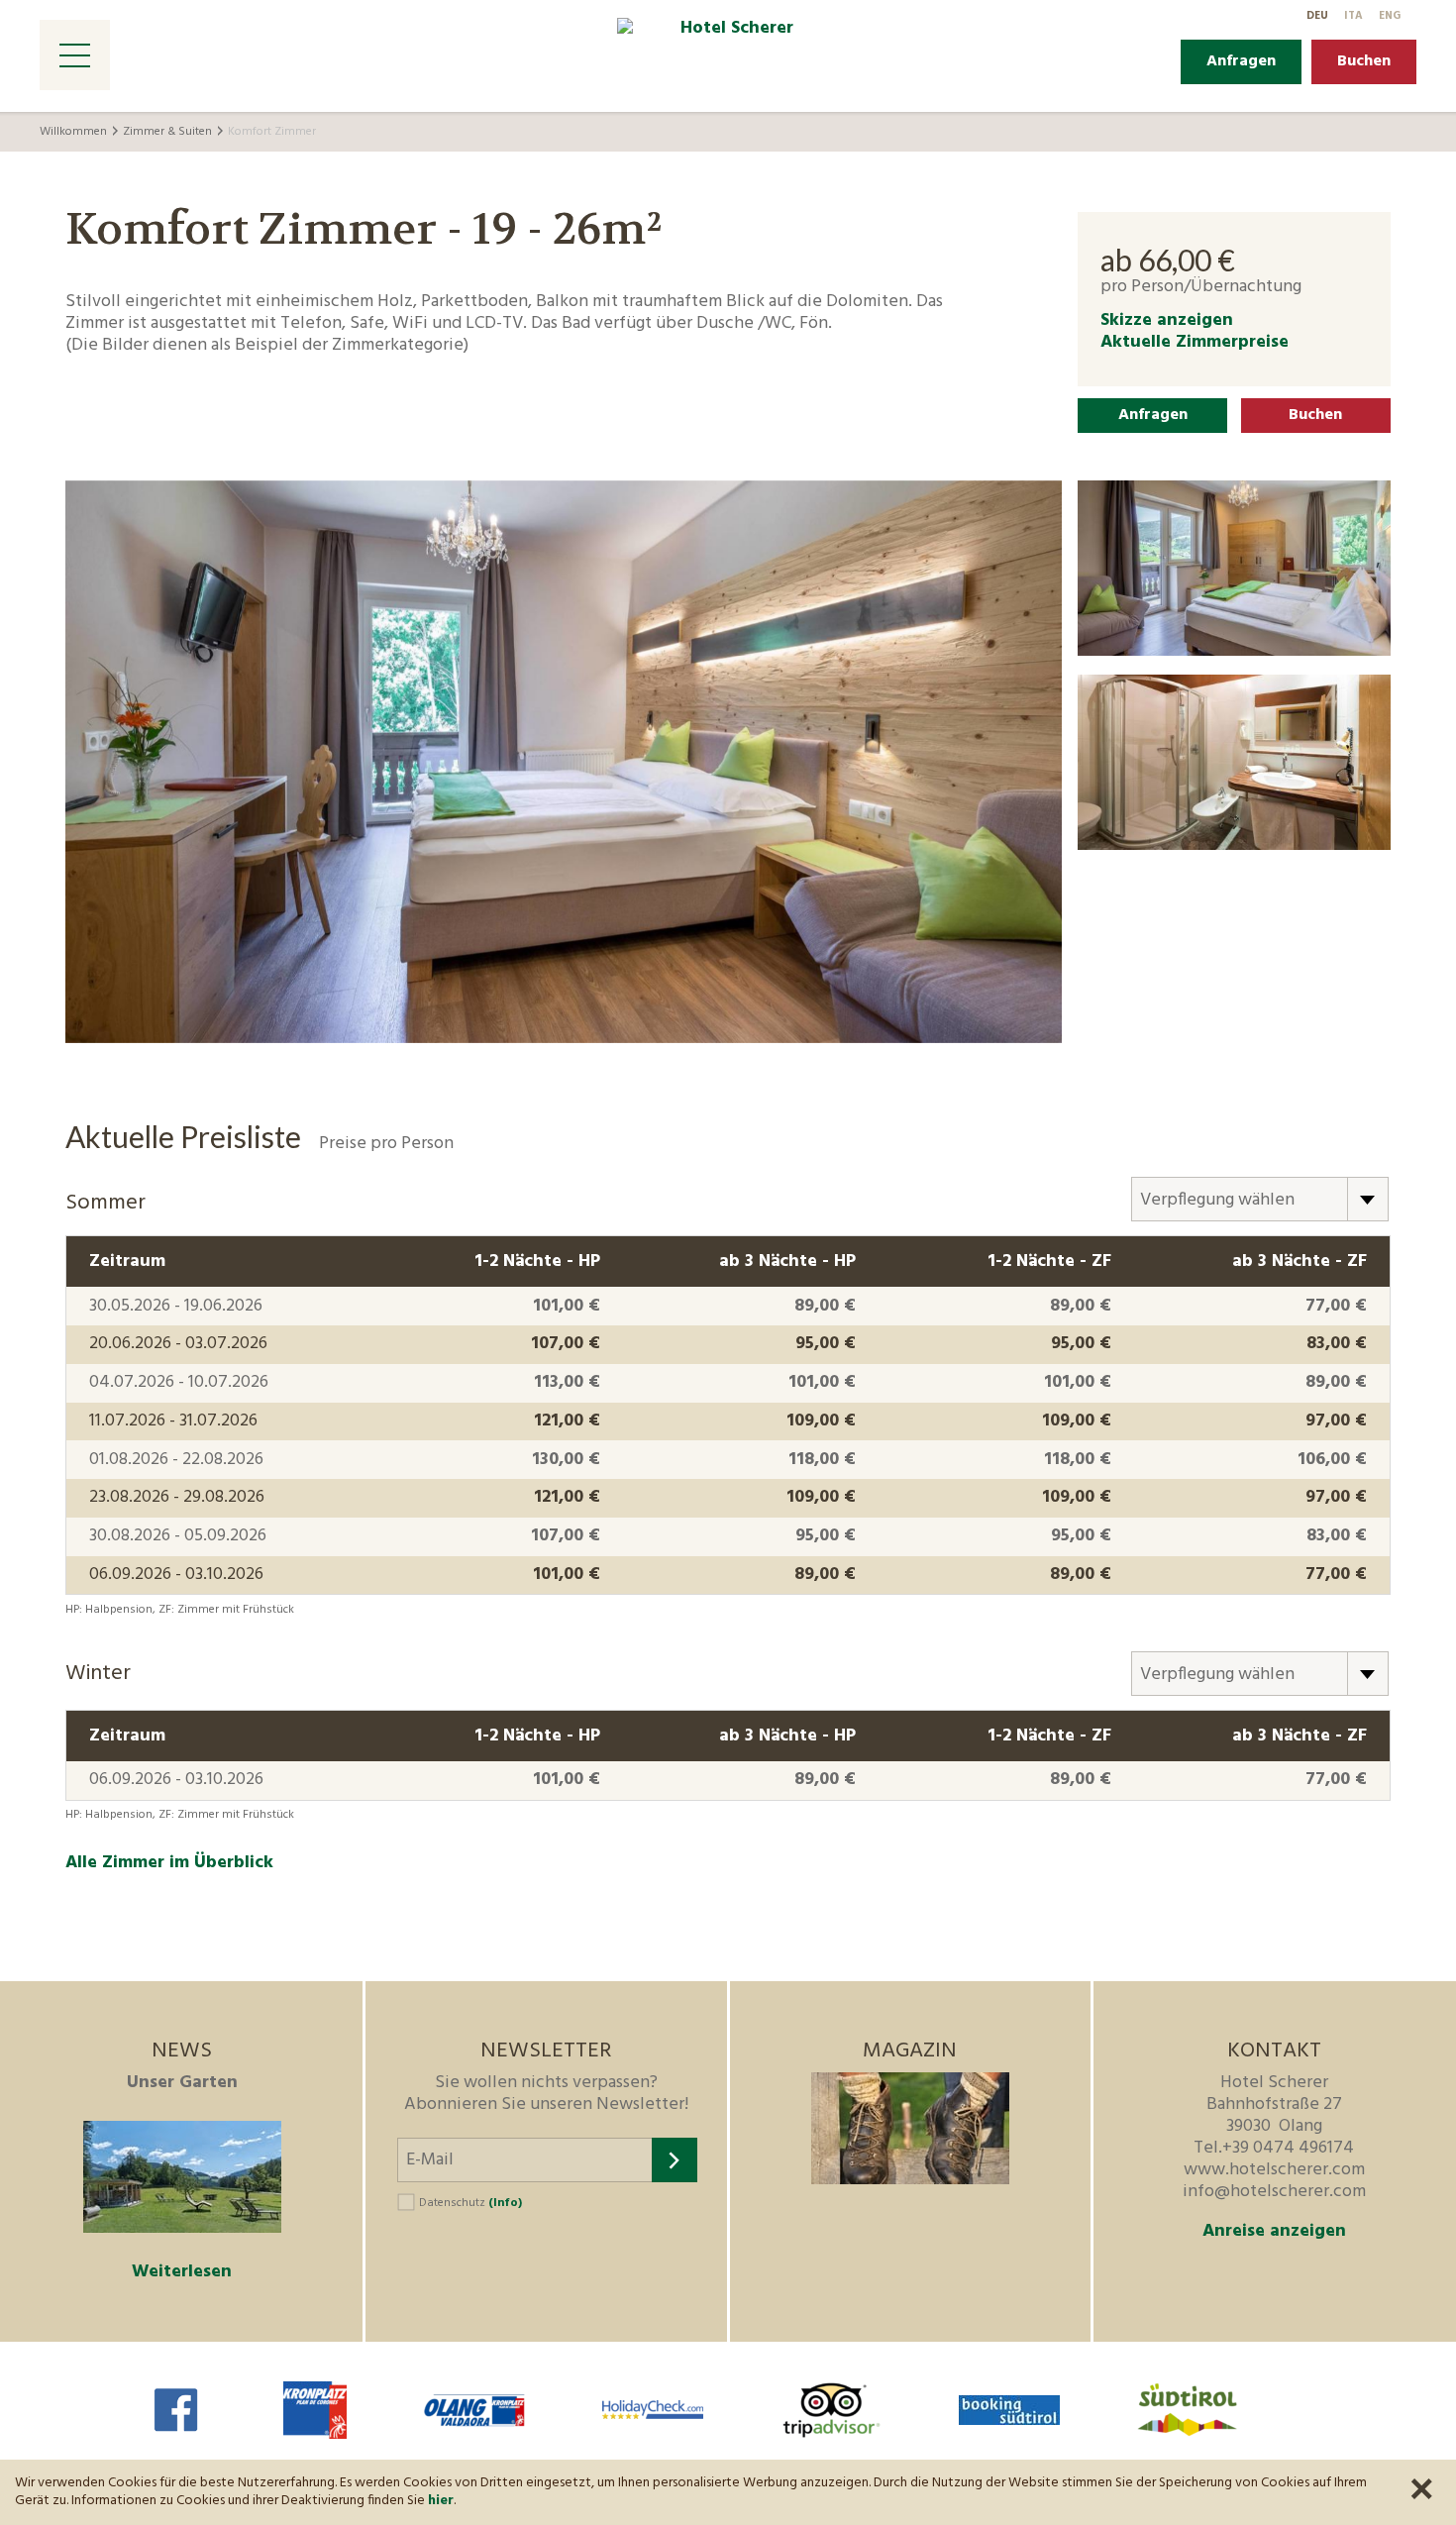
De (1317, 16)
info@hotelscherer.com (1274, 2192)
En (1390, 16)
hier (441, 2501)
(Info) (505, 2203)
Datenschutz (470, 2203)
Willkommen (73, 132)
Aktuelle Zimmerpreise (1195, 343)
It (1353, 16)
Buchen (1364, 61)
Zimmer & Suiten (167, 132)
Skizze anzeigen (1167, 321)
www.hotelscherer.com (1274, 2170)
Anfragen (1241, 61)
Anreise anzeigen (1274, 2232)
